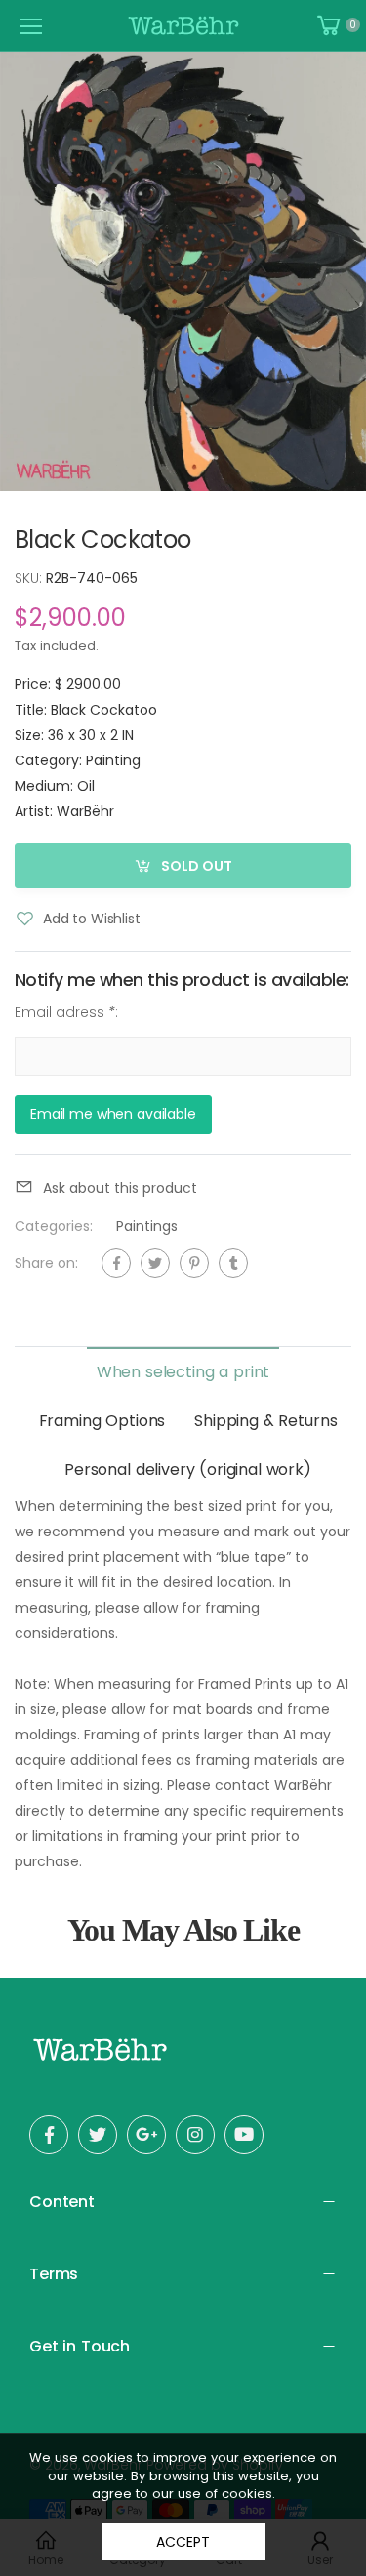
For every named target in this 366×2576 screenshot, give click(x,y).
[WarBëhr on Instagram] (195, 2135)
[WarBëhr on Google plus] (146, 2135)
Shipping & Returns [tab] (265, 1421)
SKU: (30, 578)
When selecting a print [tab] (183, 1372)
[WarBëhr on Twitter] (98, 2135)
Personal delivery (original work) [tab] (188, 1470)
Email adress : (66, 1013)
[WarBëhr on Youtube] (244, 2135)
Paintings (147, 1226)
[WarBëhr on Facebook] (49, 2135)
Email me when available (113, 1114)
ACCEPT (183, 2542)
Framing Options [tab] (102, 1421)
